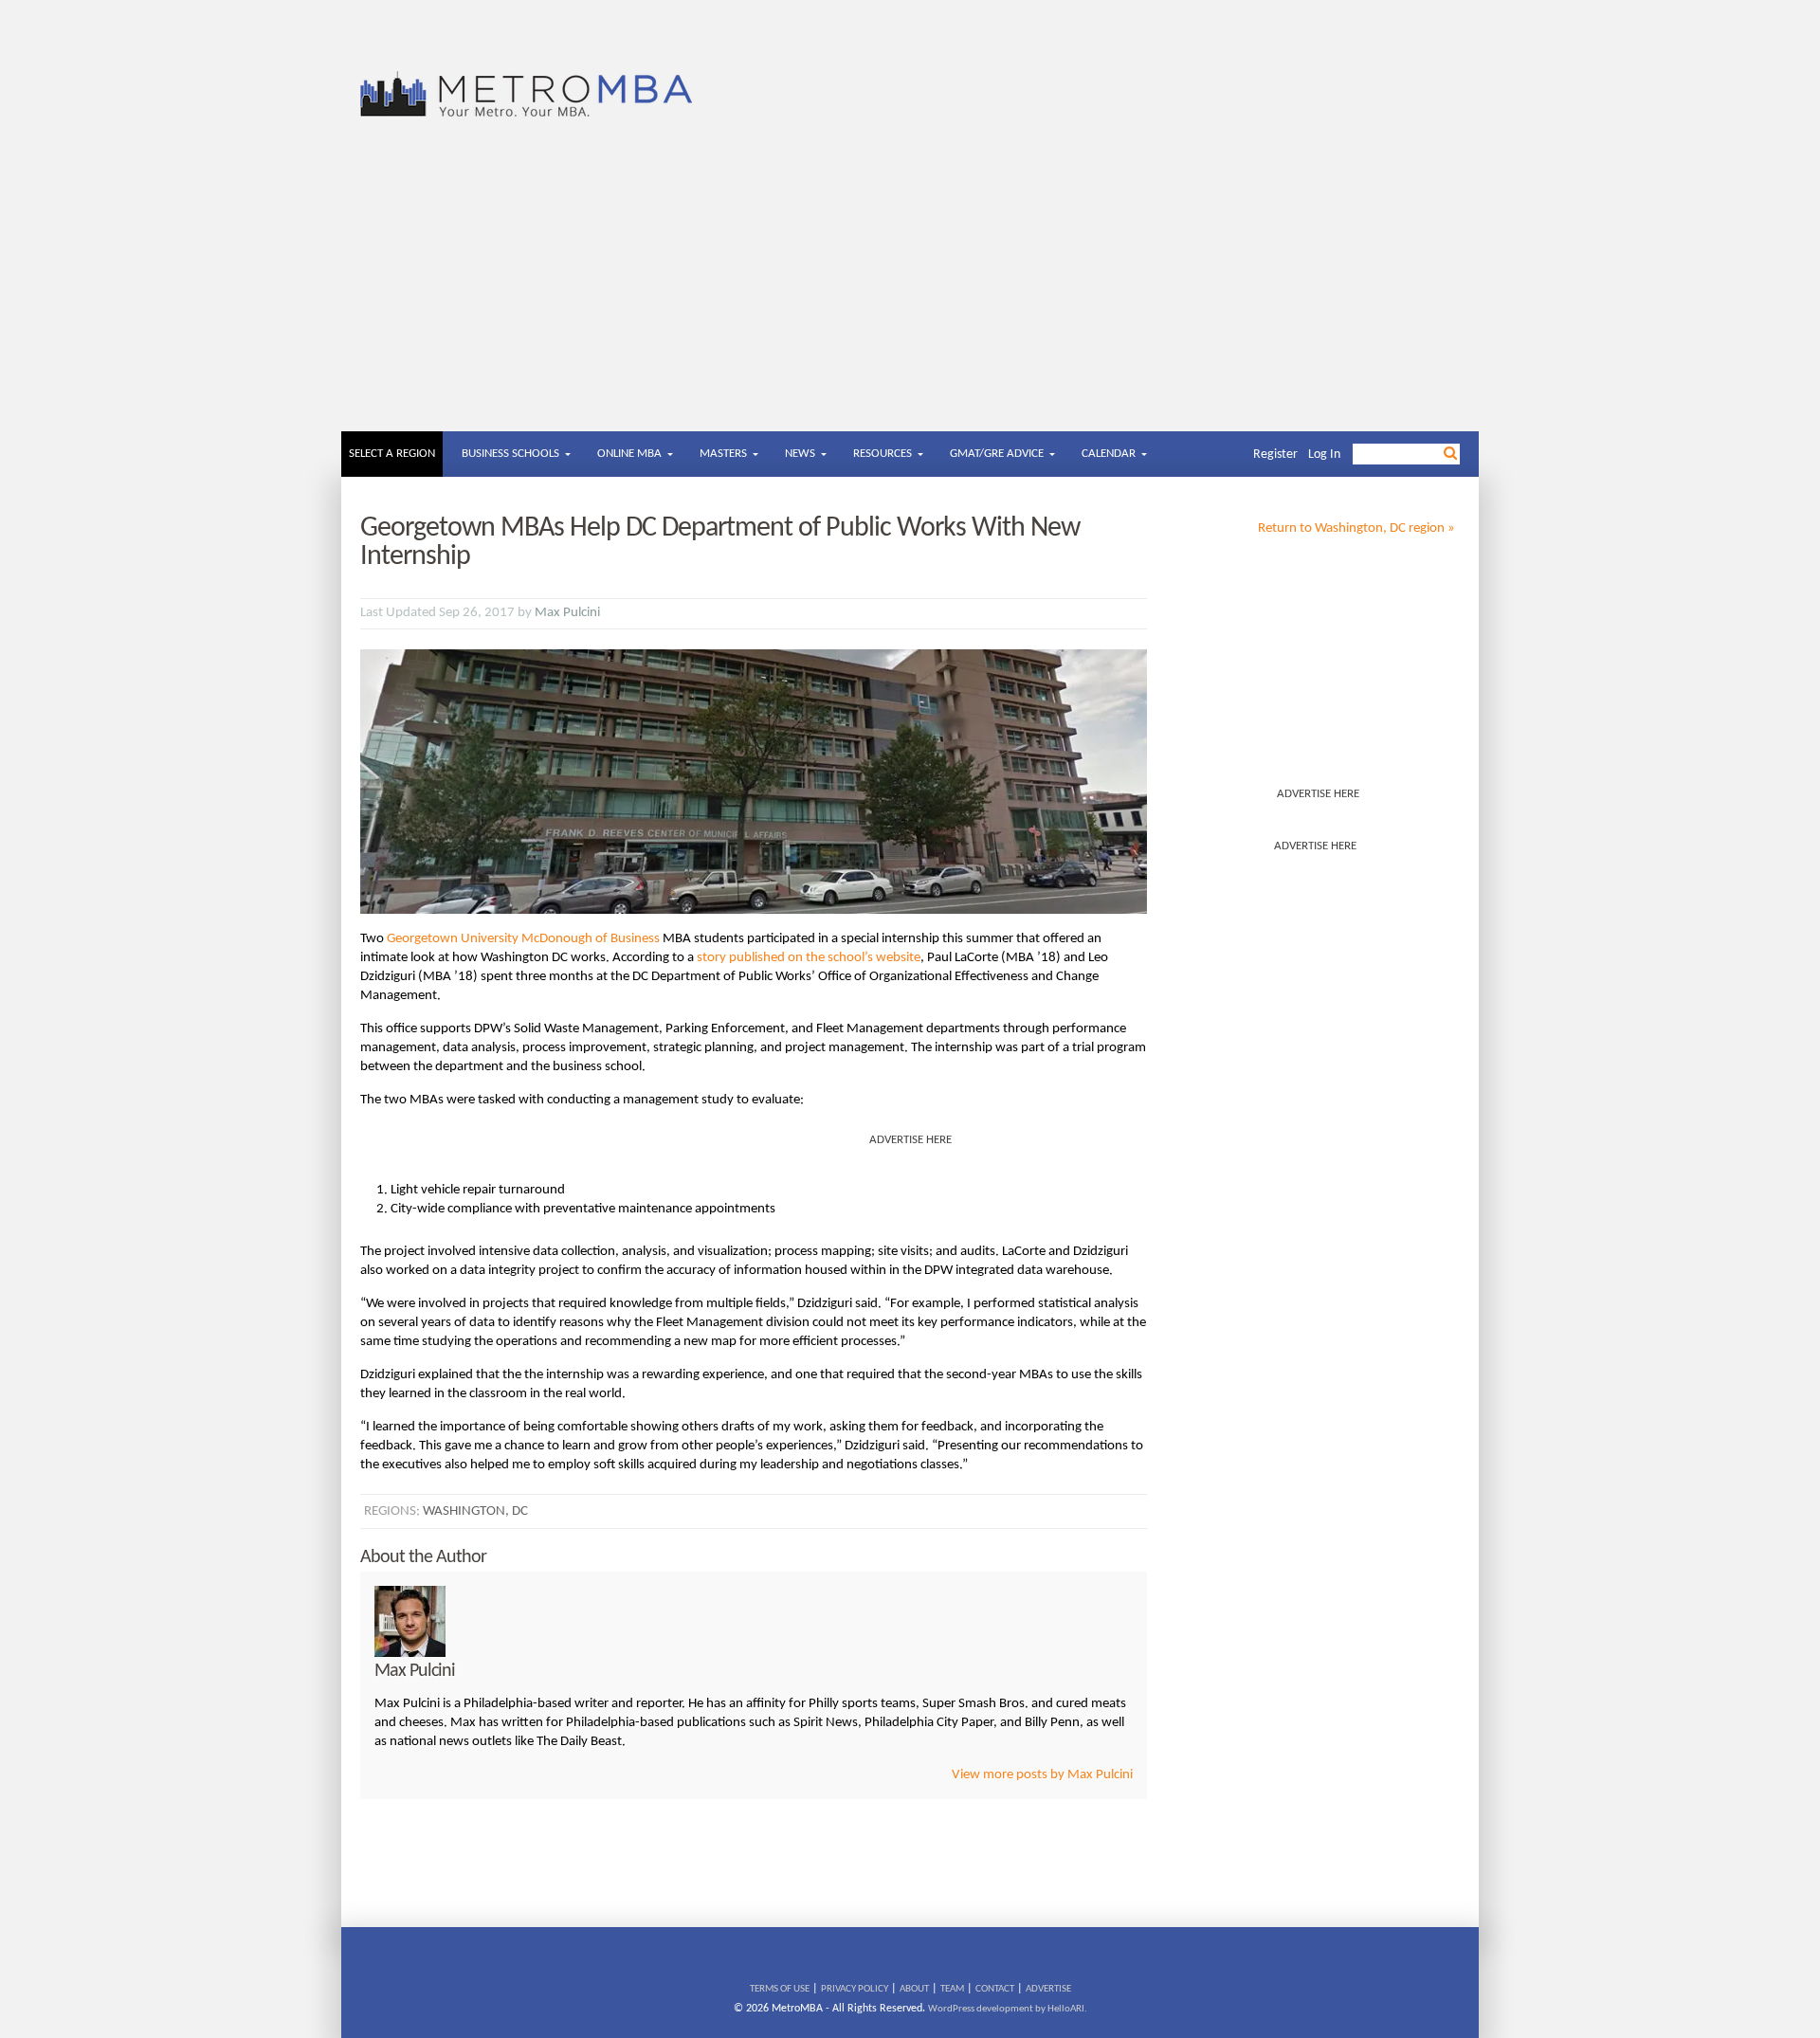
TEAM (952, 1989)
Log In (1324, 455)
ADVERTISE (1048, 1989)
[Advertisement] (910, 289)
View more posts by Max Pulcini (1042, 1775)
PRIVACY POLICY (855, 1989)
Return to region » (1356, 528)
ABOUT (914, 1989)
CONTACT (995, 1989)
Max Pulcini (567, 613)
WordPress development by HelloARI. (1008, 2009)
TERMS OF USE (780, 1989)
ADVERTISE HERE (1318, 794)
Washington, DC (475, 1511)
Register (1275, 455)
